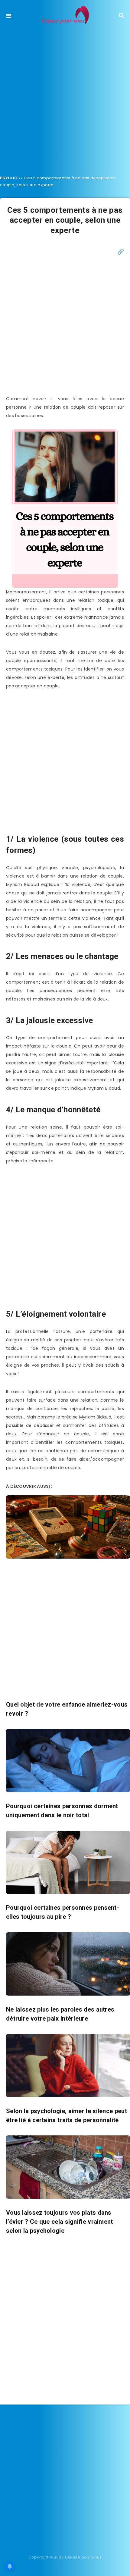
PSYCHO (9, 178)
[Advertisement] (65, 98)
